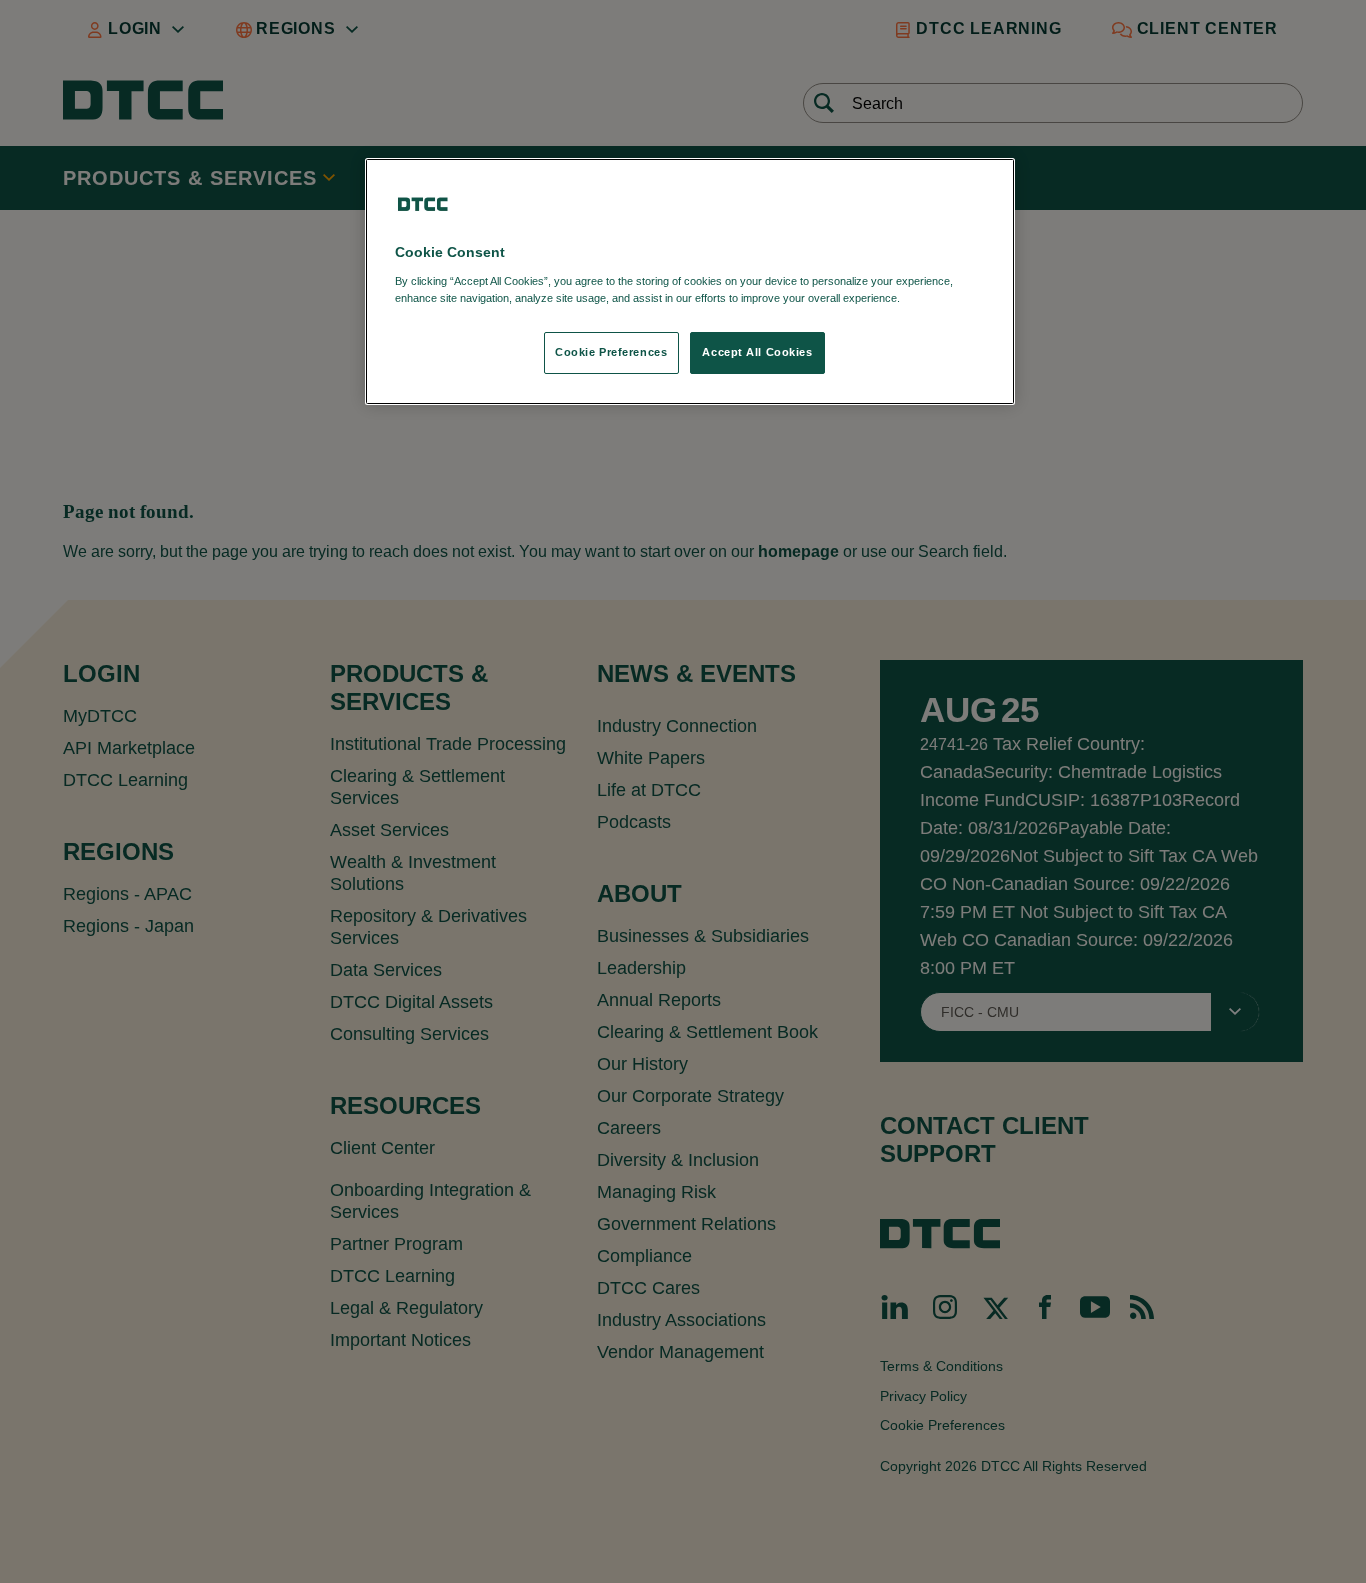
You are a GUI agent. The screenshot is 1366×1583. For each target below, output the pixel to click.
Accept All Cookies (757, 352)
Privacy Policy (944, 298)
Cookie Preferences (611, 352)
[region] (690, 281)
